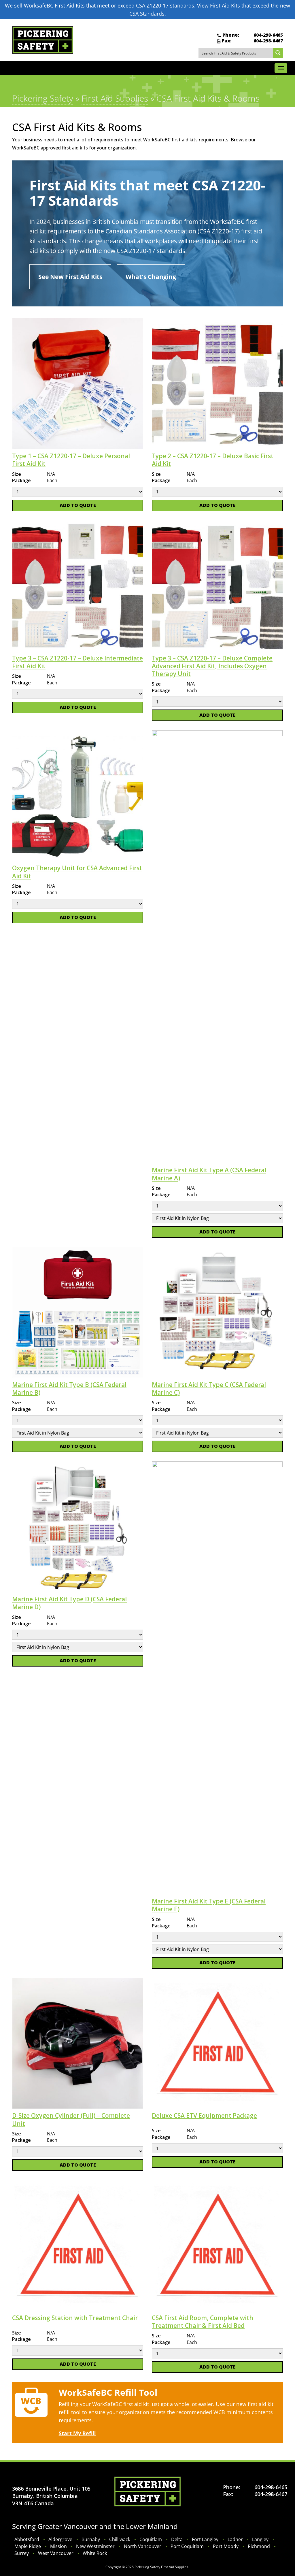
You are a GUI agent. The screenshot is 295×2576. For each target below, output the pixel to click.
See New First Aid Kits (70, 277)
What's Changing (151, 277)
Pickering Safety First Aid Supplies (161, 2567)
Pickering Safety (43, 98)
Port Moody (226, 2546)
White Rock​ (95, 2553)
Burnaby (91, 2539)
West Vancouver (56, 2553)
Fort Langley (205, 2539)
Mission (58, 2546)
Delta (177, 2539)
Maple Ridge (28, 2546)
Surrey (22, 2553)
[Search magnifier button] (278, 53)
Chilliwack (120, 2539)
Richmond (259, 2546)
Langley (260, 2539)
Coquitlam (151, 2539)
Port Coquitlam (187, 2546)
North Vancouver (143, 2546)
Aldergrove (60, 2539)
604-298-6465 (268, 35)
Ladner (235, 2539)
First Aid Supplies (115, 98)
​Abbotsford (27, 2539)
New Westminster (95, 2546)
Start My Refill (77, 2433)
